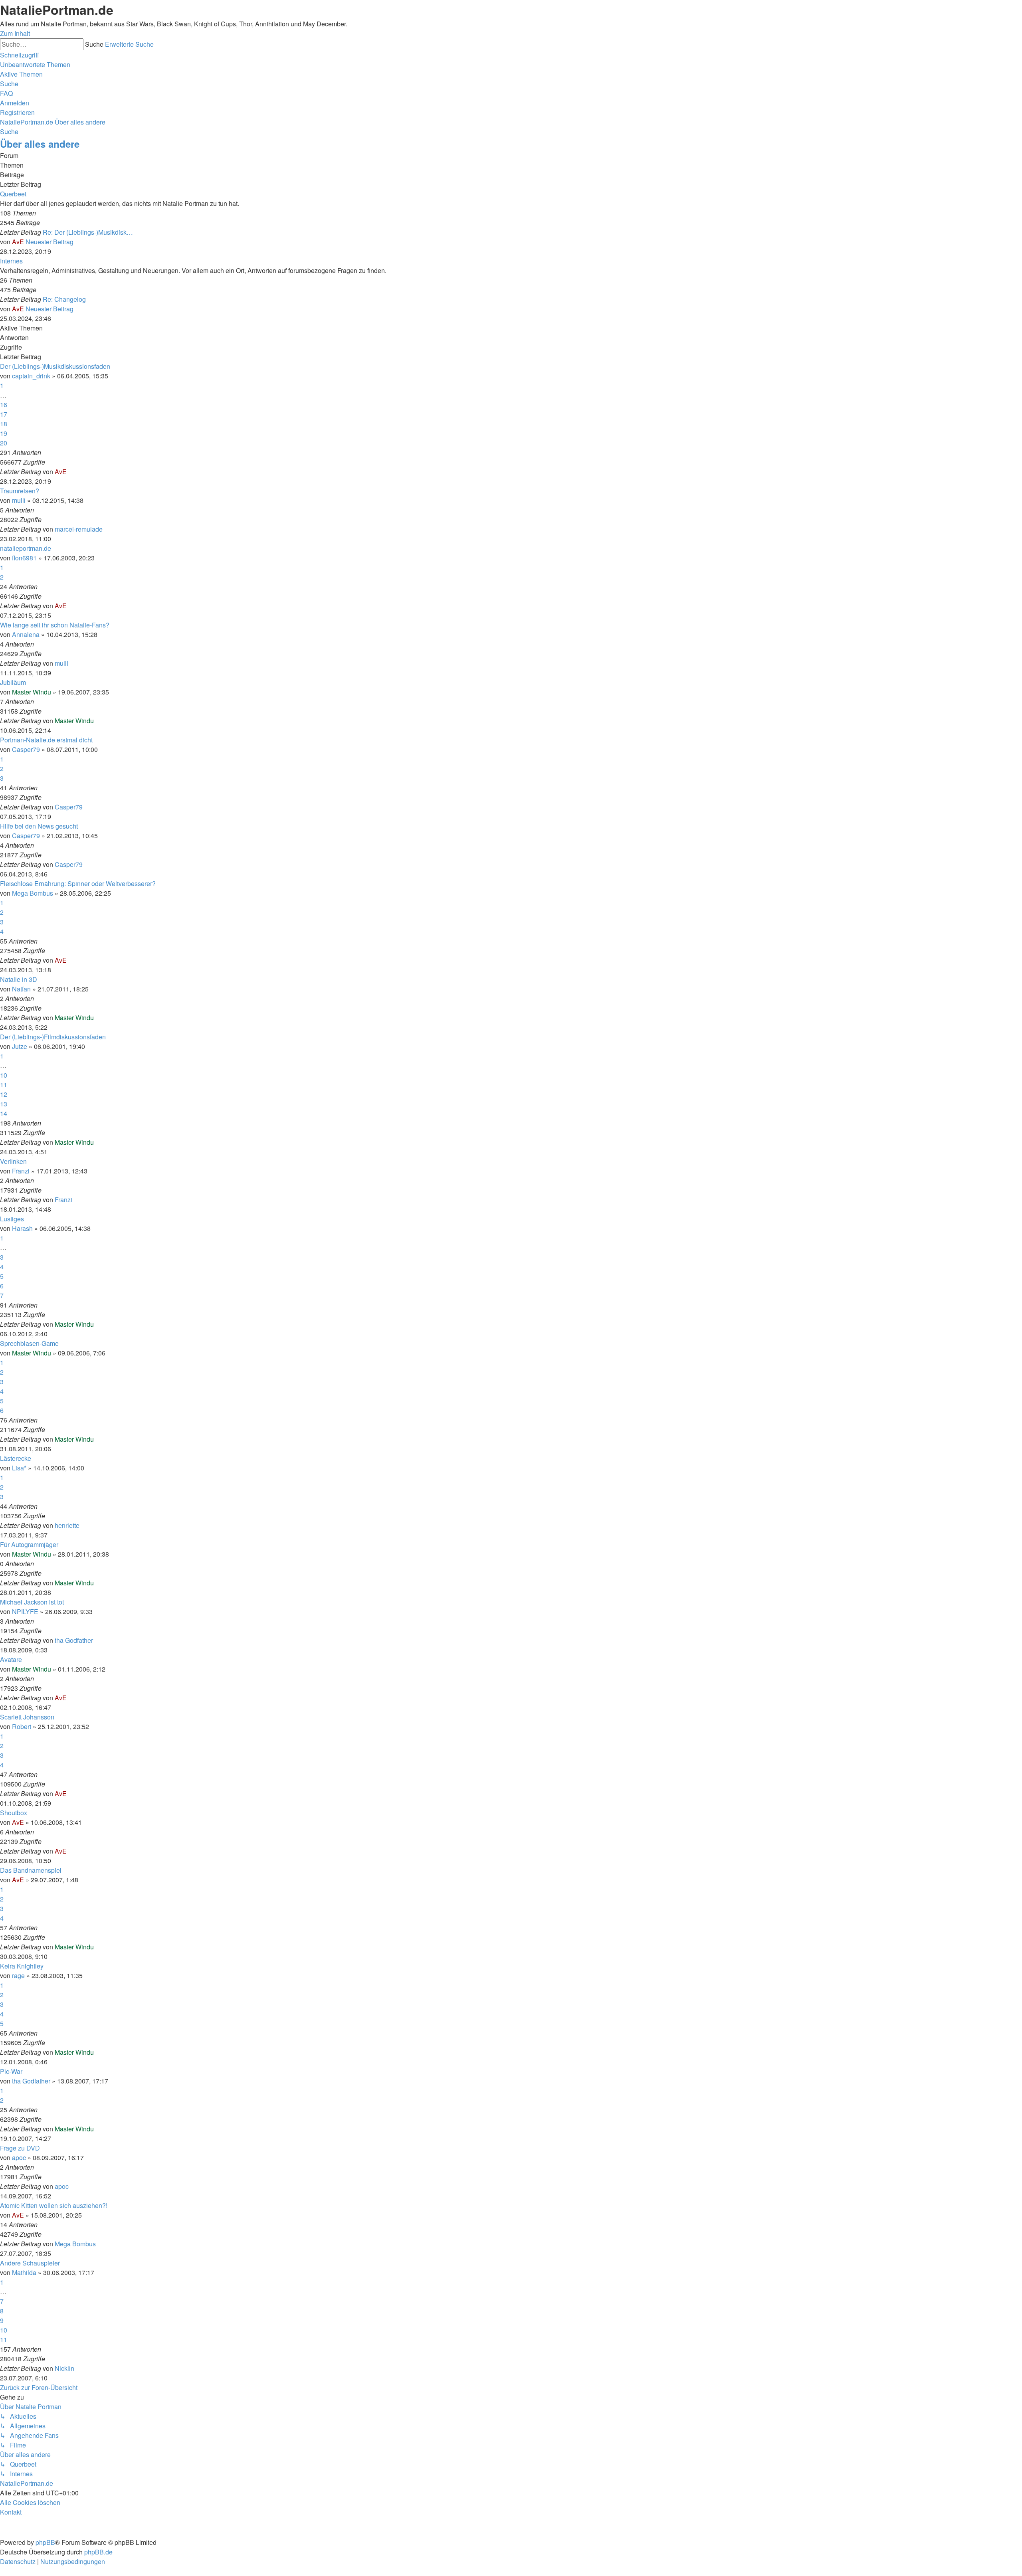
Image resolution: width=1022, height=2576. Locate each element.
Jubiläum (13, 682)
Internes (11, 261)
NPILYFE (25, 1611)
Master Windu (32, 692)
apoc (19, 2158)
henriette (67, 1525)
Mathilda (24, 2272)
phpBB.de (98, 2552)
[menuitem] (35, 64)
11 (4, 1085)
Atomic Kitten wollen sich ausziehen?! (54, 2205)
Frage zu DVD (20, 2148)
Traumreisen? (20, 491)
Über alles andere (40, 144)
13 (4, 1104)
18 (4, 424)
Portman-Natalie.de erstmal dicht (46, 740)
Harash (22, 1228)
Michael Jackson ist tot (32, 1602)
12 (4, 1094)
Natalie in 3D (19, 979)
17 (4, 414)
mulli (19, 500)
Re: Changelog (64, 299)
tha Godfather (74, 1640)
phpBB (45, 2542)
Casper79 (26, 749)
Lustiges (12, 1219)
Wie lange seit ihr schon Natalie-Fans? (55, 625)
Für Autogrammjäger (29, 1544)
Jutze (20, 1046)
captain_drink (31, 376)
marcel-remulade (79, 529)
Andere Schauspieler (30, 2263)
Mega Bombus (33, 893)
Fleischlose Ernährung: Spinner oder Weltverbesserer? (78, 883)
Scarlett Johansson (27, 1717)
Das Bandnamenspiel (31, 1870)
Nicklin (64, 2368)
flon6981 (24, 558)
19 (4, 433)
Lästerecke (16, 1458)
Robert (22, 1726)
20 (4, 443)
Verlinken (13, 1161)
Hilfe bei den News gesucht (39, 826)
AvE (18, 242)
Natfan (21, 989)
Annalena (26, 634)
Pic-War (11, 2071)
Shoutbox (14, 1813)
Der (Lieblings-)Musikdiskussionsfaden (55, 366)
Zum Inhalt (15, 33)
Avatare (11, 1659)
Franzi (21, 1171)
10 (4, 1075)
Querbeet (13, 194)
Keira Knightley (22, 1966)
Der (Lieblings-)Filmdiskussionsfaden (53, 1037)
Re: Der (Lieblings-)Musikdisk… (88, 232)
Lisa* (19, 1468)
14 (4, 1113)
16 (4, 405)
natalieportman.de (26, 548)
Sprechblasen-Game (29, 1343)
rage (18, 1976)
